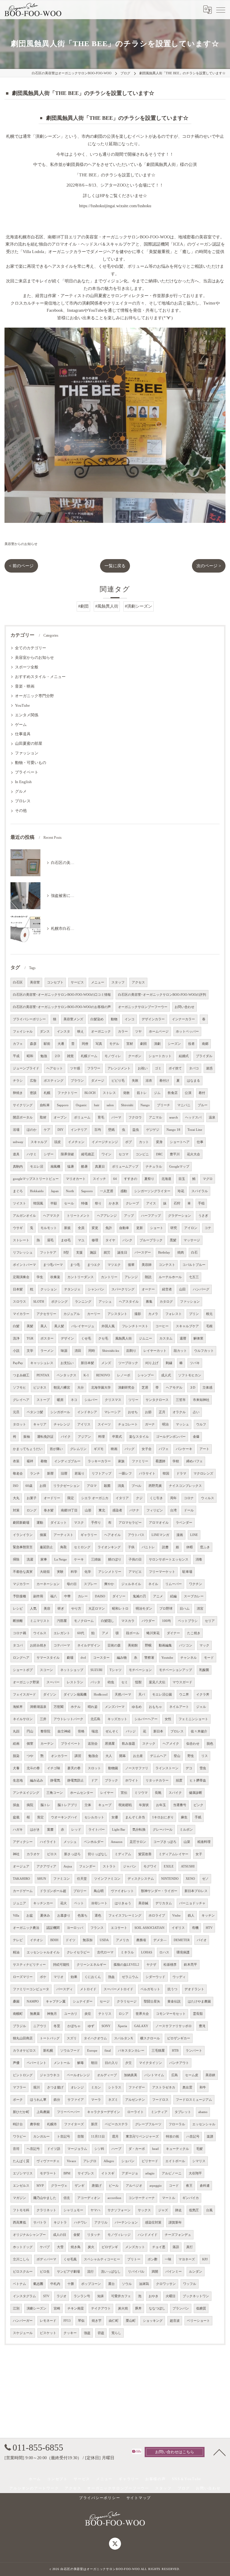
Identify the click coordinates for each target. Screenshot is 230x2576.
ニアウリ (40, 2026)
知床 (101, 2296)
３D (192, 1388)
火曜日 (171, 2296)
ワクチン (196, 1584)
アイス (151, 1203)
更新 (140, 1228)
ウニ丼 (184, 1695)
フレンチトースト (135, 1326)
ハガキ (18, 1830)
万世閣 (59, 1707)
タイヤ (110, 1240)
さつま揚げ (55, 2087)
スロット (94, 1768)
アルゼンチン (135, 2100)
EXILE (169, 1866)
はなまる (193, 1081)
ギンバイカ (191, 2198)
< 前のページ (21, 566)
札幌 (47, 1093)
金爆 (196, 1437)
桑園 (16, 2001)
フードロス (160, 2100)
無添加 (88, 1940)
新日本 (158, 1731)
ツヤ (138, 1032)
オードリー (52, 1498)
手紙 (198, 1817)
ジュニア (19, 1903)
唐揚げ (97, 2186)
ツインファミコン (107, 1879)
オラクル (179, 1412)
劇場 (70, 1658)
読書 (165, 1547)
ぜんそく (112, 1731)
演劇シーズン (37, 2308)
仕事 (200, 1142)
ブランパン (181, 2308)
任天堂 (82, 1879)
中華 (67, 1596)
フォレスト (174, 1314)
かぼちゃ (74, 2026)
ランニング (83, 1302)
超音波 (175, 2321)
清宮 (200, 1609)
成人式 (166, 1375)
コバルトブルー (194, 1265)
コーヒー (162, 1326)
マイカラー (21, 1314)
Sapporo (63, 1105)
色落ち (83, 1916)
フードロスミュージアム (194, 2100)
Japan (55, 1191)
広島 (175, 2075)
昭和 (30, 1056)
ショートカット (160, 1056)
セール (69, 1203)
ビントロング (23, 2075)
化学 (88, 1572)
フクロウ (135, 1117)
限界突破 (67, 1154)
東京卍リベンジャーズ (142, 2137)
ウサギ (18, 1228)
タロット (19, 1424)
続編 (173, 1596)
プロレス (23, 801)
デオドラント (194, 1989)
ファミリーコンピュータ (31, 1989)
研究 (174, 1228)
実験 (60, 1572)
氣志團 (38, 2284)
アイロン (191, 1228)
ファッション (27, 753)
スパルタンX (124, 2038)
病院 (30, 1805)
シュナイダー (83, 2001)
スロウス (19, 1302)
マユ (81, 1240)
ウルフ (201, 1424)
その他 (21, 811)
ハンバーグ (201, 1289)
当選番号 (180, 1805)
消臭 (121, 1486)
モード (209, 1658)
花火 (63, 1903)
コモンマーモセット (171, 2014)
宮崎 (57, 2308)
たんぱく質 (21, 2161)
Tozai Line (195, 1130)
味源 (64, 1351)
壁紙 (111, 1130)
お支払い (67, 1363)
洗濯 (30, 1559)
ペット (79, 1903)
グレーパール (163, 1830)
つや (30, 1756)
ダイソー (119, 1596)
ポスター (47, 1338)
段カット (180, 1351)
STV (46, 2296)
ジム (157, 1093)
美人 (44, 1326)
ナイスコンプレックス (185, 1486)
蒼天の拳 (74, 1768)
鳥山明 (99, 1891)
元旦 (16, 1412)
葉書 (50, 1830)
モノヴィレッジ (119, 2235)
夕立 (128, 2063)
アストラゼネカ (164, 2087)
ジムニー (146, 1338)
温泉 (212, 1117)
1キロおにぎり (163, 1817)
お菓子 (32, 1498)
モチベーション (140, 1670)
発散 (126, 1093)
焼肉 (181, 1253)
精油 (16, 1952)
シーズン (174, 1044)
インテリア (79, 1130)
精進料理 (204, 1842)
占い (196, 1412)
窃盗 (101, 2333)
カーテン (47, 1744)
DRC (159, 1154)
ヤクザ (151, 1965)
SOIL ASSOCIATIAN (149, 1928)
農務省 (141, 1940)
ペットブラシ (188, 1621)
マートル (169, 2198)
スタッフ (118, 982)
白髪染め (97, 1019)
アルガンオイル (24, 1216)
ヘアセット (55, 1068)
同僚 (85, 1044)
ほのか (32, 1130)
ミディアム (123, 1854)
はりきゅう (123, 1903)
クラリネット (46, 2210)
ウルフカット (204, 1351)
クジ (139, 1498)
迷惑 (209, 1068)
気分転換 (139, 1830)
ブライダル (204, 1056)
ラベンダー (184, 1523)
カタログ (166, 1302)
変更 (95, 1228)
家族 (121, 1461)
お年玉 (161, 1805)
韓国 (166, 1474)
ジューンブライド (26, 1068)
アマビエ (135, 1572)
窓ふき (205, 1547)
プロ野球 (166, 1609)
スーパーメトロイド (118, 1989)
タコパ (18, 1645)
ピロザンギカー (179, 2038)
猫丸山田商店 (23, 2038)
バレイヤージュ (83, 1326)
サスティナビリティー (29, 1965)
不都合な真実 (23, 1572)
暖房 (60, 1400)
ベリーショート (198, 2321)
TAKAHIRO (21, 1879)
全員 (81, 1228)
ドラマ (181, 1474)
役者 (191, 1044)
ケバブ (45, 2247)
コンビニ (142, 1154)
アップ (129, 1216)
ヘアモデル (174, 1388)
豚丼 (138, 2308)
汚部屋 (62, 1621)
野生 (191, 1756)
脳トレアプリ (67, 1805)
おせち (133, 1412)
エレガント (62, 1633)
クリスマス (113, 1400)
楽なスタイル (139, 1437)
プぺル (136, 1486)
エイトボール (175, 2161)
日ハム (185, 1609)
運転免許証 (45, 1437)
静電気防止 (76, 1780)
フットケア (48, 1253)
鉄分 (57, 2100)
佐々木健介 (199, 1731)
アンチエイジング (26, 1793)
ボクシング (59, 1302)
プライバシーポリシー (29, 1019)
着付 (202, 1093)
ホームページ (159, 1032)
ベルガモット (150, 1989)
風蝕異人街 (124, 1338)
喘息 (95, 1731)
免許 (109, 1228)
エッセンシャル (204, 2124)
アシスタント (117, 1314)
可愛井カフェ (121, 2296)
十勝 (71, 2284)
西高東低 (19, 2222)
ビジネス (40, 1388)
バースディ (65, 1989)
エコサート (119, 1928)
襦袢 (30, 1461)
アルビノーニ (172, 2173)
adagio (150, 2173)
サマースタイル (48, 1658)
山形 (88, 1510)
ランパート (194, 2051)
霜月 (115, 2137)
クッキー (70, 2333)
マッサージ (192, 1240)
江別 (16, 2308)
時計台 (18, 2124)
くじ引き (156, 1498)
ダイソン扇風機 (75, 1695)
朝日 (94, 2063)
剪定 (40, 1817)
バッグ (130, 1449)
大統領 (45, 1572)
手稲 (201, 1203)
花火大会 (193, 1154)
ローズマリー (23, 1977)
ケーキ (79, 1559)
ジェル (201, 1707)
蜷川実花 (153, 1633)
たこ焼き (194, 1633)
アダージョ (130, 2173)
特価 (84, 1203)
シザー (49, 1154)
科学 (74, 1572)
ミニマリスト (40, 1621)
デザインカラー (153, 1019)
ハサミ (32, 1154)
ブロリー (80, 1891)
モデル (114, 1044)
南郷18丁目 (69, 1510)
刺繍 (169, 1363)
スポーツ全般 (27, 667)
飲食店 (173, 1093)
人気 (33, 1609)
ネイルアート (179, 1707)
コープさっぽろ (165, 1842)
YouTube (22, 706)
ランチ (35, 1474)
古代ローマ (105, 1952)
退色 (98, 1916)
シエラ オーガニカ (95, 1498)
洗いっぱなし (111, 2272)
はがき (35, 1830)
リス (205, 1756)
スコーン (46, 1670)
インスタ (63, 1032)
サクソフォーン (119, 2210)
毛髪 (199, 2149)
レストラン (75, 1682)
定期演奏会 (21, 1277)
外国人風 (108, 1326)
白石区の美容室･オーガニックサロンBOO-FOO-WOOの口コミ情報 (62, 995)
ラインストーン (167, 1768)
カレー (83, 1596)
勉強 (44, 1056)
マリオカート (76, 1179)
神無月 (52, 2014)
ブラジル (19, 2026)
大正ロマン (97, 1609)
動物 (114, 1019)
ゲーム (21, 725)
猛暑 (71, 1167)
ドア (94, 1780)
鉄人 (191, 1916)
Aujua (68, 1866)
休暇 (190, 1547)
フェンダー (87, 1866)
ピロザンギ (110, 2247)
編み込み (37, 1780)
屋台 (111, 2284)
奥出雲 (187, 2087)
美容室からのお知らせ (21, 544)
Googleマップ (179, 1167)
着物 (44, 1461)
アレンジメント (119, 1068)
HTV (209, 1928)
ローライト (136, 2112)
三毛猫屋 (158, 2051)
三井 (43, 1719)
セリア (210, 1621)
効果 (74, 1977)
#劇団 (83, 606)
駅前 (47, 1044)
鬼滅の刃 (139, 1596)
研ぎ (61, 1609)
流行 (90, 2272)
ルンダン (196, 2272)
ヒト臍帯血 (198, 1780)
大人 (109, 1756)
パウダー (148, 1621)
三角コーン (55, 1793)
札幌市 (52, 2124)
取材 (43, 1117)
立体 (88, 1805)
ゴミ (158, 1068)
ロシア (124, 2014)
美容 (47, 1609)
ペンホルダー (94, 1842)
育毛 (101, 1117)
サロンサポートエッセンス (169, 1559)
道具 (16, 1154)
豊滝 (202, 2026)
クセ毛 (103, 1338)
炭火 (91, 2247)
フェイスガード (24, 1695)
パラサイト (147, 1474)
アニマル (155, 1117)
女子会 (147, 1449)
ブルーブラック (151, 1240)
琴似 (81, 2321)
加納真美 (131, 2075)
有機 (195, 1928)
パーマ (116, 1117)
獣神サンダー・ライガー (159, 1891)
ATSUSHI (188, 1866)
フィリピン (155, 1510)
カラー (123, 1032)
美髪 (30, 1326)
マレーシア (112, 1412)
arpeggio (156, 2186)
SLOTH (39, 1302)
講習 (78, 1756)
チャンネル (189, 1658)
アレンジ (131, 1277)
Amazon (117, 1842)
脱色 (210, 1744)
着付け (164, 1081)
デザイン (67, 1338)
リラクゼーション (66, 1486)
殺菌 (107, 1486)
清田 (78, 1351)
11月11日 (98, 2137)
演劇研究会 (126, 1388)
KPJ (205, 2259)
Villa (16, 1916)
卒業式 (117, 1437)
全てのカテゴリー (31, 648)
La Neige (60, 1559)
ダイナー (173, 1633)
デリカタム (164, 1903)
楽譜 (210, 2137)
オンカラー (59, 1756)
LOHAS (147, 1952)
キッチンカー (43, 1903)
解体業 (198, 1338)
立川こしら (21, 2259)
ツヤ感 (75, 1068)
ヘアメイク (171, 1744)
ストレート (21, 1240)
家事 (44, 1559)
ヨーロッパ (75, 1928)
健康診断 (196, 1793)
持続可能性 (61, 1965)
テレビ (18, 1940)
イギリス (178, 1928)
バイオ (202, 1940)
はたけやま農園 (199, 2001)
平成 (16, 1056)
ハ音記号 (193, 2137)
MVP (40, 2186)
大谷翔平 (195, 2173)
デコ (189, 1768)
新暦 (50, 1474)
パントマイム (154, 2075)
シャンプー (146, 1375)
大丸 (16, 1498)
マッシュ (182, 1424)
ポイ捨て (175, 1068)
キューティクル (177, 2149)
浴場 (16, 1130)
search (174, 1117)
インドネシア (87, 1412)
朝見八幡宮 (62, 1388)
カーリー (94, 1314)
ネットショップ (72, 1670)
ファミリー (140, 1461)
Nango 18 (173, 1130)
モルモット (49, 1228)
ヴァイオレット (122, 1891)
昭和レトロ (120, 1609)
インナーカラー (183, 1019)
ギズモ (99, 1449)
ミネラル (127, 1952)
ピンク (198, 1805)
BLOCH (90, 1093)
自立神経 (64, 1731)
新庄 (94, 2124)
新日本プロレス (196, 1891)
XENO (190, 1879)
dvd (83, 1658)
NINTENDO (170, 1879)
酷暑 (84, 1167)
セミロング (82, 1547)
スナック (149, 1744)
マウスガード (182, 1682)
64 (115, 1179)
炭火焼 (123, 2308)
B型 (66, 1253)
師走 (178, 2210)
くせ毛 (86, 1338)
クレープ (132, 1203)
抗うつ (172, 1989)
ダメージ (98, 1081)
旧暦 (64, 1474)
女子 (199, 1854)
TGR (30, 1338)
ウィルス (208, 1498)
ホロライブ (157, 1916)
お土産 (138, 1756)
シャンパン (96, 1289)
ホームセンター (82, 1793)
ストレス (109, 1093)
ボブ (128, 1142)
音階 (81, 2137)
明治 (165, 1424)
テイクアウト (101, 2308)
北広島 (95, 1719)
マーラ (96, 2100)
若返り (80, 1474)
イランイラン (23, 1535)
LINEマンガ (160, 1535)
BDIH (54, 1940)
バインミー (174, 2272)
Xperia (122, 2026)
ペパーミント (37, 2063)
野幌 (148, 1645)
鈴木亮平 (190, 1965)
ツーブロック (128, 1363)
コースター (101, 1658)
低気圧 (194, 2210)
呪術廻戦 (125, 1805)
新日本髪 (87, 1363)
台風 (209, 2210)
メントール (62, 2063)
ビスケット (48, 2333)
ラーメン (47, 1351)
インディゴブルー (67, 1461)
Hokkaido (37, 1191)
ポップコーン (91, 2284)
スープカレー (194, 1596)
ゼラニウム (130, 1977)
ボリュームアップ (125, 1167)
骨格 (81, 1731)
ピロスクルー (23, 2272)
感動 (124, 1191)
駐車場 (187, 1572)
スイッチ (99, 1179)
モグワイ (150, 1866)
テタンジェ (72, 1289)
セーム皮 (192, 2075)
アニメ (158, 1596)
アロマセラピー (130, 1523)
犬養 (16, 1768)
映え (81, 1032)
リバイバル (136, 2272)
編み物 (122, 1658)
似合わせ (193, 1744)
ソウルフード (70, 2051)
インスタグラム (24, 2296)
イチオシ (37, 1940)
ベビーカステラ (116, 2124)
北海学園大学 (101, 1388)
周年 (173, 1498)
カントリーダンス (81, 1277)
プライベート (27, 772)
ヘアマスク (51, 1216)
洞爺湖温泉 (38, 1707)
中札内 (55, 2284)
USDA (104, 1940)
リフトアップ (102, 1474)
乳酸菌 (204, 1670)
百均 (98, 1130)
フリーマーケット (162, 1572)
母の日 (72, 1584)
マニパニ (184, 1105)
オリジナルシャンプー (29, 2235)
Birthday (164, 1253)
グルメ (21, 791)
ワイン (106, 1154)
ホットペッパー (187, 1032)
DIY (60, 1130)
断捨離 (18, 1621)
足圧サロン (138, 1842)
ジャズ (163, 2210)
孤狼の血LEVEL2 (126, 1965)
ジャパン (130, 1866)
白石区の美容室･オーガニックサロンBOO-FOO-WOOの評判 (162, 995)
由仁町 (114, 2321)
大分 (81, 1388)
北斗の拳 (33, 1768)
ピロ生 (45, 2272)
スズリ (72, 2038)
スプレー (90, 1584)
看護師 (160, 1461)
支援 (79, 1253)
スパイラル (200, 1191)
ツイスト (19, 1203)
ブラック (111, 1780)
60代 (81, 1633)
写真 (99, 1044)
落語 (176, 2247)
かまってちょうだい (28, 1449)
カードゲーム (23, 1891)
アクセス (138, 982)
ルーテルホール (170, 1277)
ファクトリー (67, 1093)
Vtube (176, 1916)
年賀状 (144, 1805)
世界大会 (142, 2014)
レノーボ (124, 1375)
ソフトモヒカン (190, 1375)
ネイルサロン (23, 1719)
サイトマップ (139, 2498)
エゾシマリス (23, 2173)
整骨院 (45, 1731)
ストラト (109, 1866)
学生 (40, 1277)
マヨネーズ (187, 2259)
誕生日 (122, 1253)
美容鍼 (143, 1903)
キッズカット (117, 1719)
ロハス (164, 1952)
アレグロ (90, 2161)
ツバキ (195, 1363)
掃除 (16, 1559)
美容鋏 (210, 2075)
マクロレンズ (203, 1474)
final (108, 2051)
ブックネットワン (196, 2296)
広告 (33, 1081)
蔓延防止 (46, 1547)
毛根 (209, 1326)
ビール (114, 2186)
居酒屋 (110, 1744)
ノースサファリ (137, 1768)
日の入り (111, 2063)
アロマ (92, 1486)
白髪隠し (108, 1621)
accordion (114, 2198)
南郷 (205, 1044)
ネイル (153, 1584)
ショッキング (153, 2321)
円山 (30, 1731)
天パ (142, 1695)
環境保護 (183, 1952)
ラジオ (62, 2296)
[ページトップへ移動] (220, 2452)
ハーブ (116, 2149)
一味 (168, 2259)
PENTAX (43, 1375)
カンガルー (41, 2137)
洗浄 (16, 1338)
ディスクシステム (141, 1879)
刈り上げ (152, 1363)
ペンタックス (66, 1375)
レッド (76, 1830)
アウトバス (136, 1535)
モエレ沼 (37, 1167)
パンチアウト (179, 2063)
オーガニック (101, 1032)
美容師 (147, 1265)
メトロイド (88, 1989)
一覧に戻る (115, 566)
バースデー (143, 1253)
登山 (177, 1756)
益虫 (136, 1130)
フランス (97, 1928)
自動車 (124, 1228)
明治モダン (144, 1609)
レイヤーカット (155, 1351)
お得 (43, 1486)
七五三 (194, 1277)
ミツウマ (141, 1793)
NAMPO (33, 2001)
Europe (92, 2051)
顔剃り (131, 1351)
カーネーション (48, 1584)
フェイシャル (23, 1032)
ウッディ (179, 1977)
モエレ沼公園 (162, 1695)
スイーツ (104, 1424)
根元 (209, 1314)
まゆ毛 (66, 1240)
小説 (16, 1351)
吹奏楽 (55, 1277)
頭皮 (57, 1142)
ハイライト (48, 1842)
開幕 (122, 1756)
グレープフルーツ (148, 2124)
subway (18, 1142)
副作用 (38, 1596)
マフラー (19, 2087)
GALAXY (141, 2026)
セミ (125, 1682)
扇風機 (55, 1167)
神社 (16, 1854)
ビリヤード (150, 2161)
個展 (43, 1535)
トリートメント (78, 1216)
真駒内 (18, 1167)
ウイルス (40, 1633)
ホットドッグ (23, 2247)
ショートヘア (180, 1142)
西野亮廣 (155, 1486)
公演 (188, 1093)
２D (57, 1056)
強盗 (87, 2333)
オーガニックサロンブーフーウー (143, 1007)
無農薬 (35, 2014)
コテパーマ (62, 1645)
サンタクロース (157, 1400)
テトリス (105, 2014)
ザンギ (80, 2186)
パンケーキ (184, 1449)
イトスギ (108, 2173)
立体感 (207, 1388)
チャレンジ (62, 1424)
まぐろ (18, 1191)
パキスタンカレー (131, 2051)
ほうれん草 (38, 2100)
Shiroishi (127, 1105)
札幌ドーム (89, 1056)
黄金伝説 (174, 2001)
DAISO (100, 1596)
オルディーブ (107, 2075)
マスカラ (128, 1621)
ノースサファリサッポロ (174, 2026)
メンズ (106, 1363)
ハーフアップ (151, 1216)
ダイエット (59, 1523)
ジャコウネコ (50, 2075)
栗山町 (131, 2321)
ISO (16, 1486)
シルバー (91, 1400)
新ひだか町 (21, 2112)
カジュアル (72, 1314)
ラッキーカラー (99, 1461)
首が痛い (56, 1449)
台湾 (173, 1510)
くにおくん (93, 1977)
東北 (102, 1510)
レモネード (48, 2321)
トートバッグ (50, 2038)
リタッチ (94, 2235)
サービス (77, 982)
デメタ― (160, 1940)
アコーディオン (89, 2198)
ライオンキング (109, 1547)
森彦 (33, 1044)
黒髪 (173, 1240)
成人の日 (60, 2235)
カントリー (109, 1277)
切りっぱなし (98, 1854)
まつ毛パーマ (53, 1265)
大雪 (60, 2247)
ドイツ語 (54, 2149)
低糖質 (201, 2308)
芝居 (145, 1388)
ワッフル (190, 2284)
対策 (16, 1510)
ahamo (203, 2112)
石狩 (177, 1203)
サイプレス (86, 2173)
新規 (67, 1228)
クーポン (135, 1056)
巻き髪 (49, 1510)
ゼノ (205, 1879)
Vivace (71, 2161)
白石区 (18, 982)
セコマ (124, 1154)
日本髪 (18, 1289)
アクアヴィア (46, 1866)
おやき (153, 2296)
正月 (162, 1412)
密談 (33, 1093)
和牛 (203, 2087)
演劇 (157, 1044)
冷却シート (99, 1903)
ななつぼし (157, 2308)
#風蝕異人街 (107, 606)
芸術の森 (114, 1645)
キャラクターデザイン (104, 2112)
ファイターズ (74, 2124)
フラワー (94, 1068)
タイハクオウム (95, 2038)
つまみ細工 (21, 1375)
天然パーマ (123, 1695)
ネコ (74, 1400)
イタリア (122, 1498)
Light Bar (119, 1830)
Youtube (167, 1658)
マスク (79, 1523)
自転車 (45, 1105)
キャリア (40, 1424)
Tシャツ (116, 1670)
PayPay (18, 1363)
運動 (40, 1523)
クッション (49, 1289)
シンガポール (60, 1412)
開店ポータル (23, 1117)
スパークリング (123, 1289)
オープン (60, 1117)
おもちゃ (155, 1707)
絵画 (16, 1744)
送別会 (93, 1744)
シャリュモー (73, 2210)
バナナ (134, 1510)
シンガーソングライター (152, 1191)
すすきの (131, 1179)
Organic (81, 1105)
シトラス (115, 2087)
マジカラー (21, 1584)
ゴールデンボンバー (171, 1437)
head (155, 2149)
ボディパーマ (46, 2259)
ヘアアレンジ (107, 1216)
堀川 (37, 2087)
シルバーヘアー (146, 1719)
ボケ (43, 1977)
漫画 (180, 1535)
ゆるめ (137, 1707)
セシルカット (94, 1817)
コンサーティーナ (142, 2198)
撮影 (138, 1314)
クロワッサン (166, 2284)
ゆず (91, 2026)
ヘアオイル (112, 1535)
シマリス (199, 2161)
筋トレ (142, 1093)
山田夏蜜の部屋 (29, 744)
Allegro (109, 2161)
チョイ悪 (159, 2247)
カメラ (153, 1314)
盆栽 (16, 1817)
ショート (157, 1228)
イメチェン (76, 1142)
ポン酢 (153, 2259)
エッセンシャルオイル (43, 1952)
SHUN (42, 1879)
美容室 (35, 982)
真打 (190, 2247)
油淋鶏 (144, 2284)
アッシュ (105, 1302)
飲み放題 (128, 1744)
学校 (176, 1461)
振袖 (27, 1437)
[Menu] (221, 10)
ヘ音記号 (33, 2149)
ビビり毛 (118, 1081)
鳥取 (63, 1547)
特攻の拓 (172, 2137)
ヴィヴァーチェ (48, 2161)
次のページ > (209, 566)
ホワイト (132, 1780)
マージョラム (77, 2149)
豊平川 (175, 1154)
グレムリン (78, 1449)
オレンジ (77, 2087)
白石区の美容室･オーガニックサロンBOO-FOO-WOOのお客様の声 (62, 1007)
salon (110, 1105)
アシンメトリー (110, 1572)
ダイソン (50, 1695)
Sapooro (87, 1191)
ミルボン (186, 1830)
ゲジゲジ (153, 1130)
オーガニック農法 (26, 1928)
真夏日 (100, 1167)
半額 (54, 1203)
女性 (168, 1719)
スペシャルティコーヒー (102, 2259)
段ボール (133, 1633)
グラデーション (180, 1216)
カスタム (166, 1338)
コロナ (189, 1498)
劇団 (143, 1044)
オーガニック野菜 (26, 1682)
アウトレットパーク (68, 1719)
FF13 (67, 2321)
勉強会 (93, 1756)
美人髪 (59, 1326)
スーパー (53, 1682)
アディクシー (23, 1842)
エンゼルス (21, 2186)
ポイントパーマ (24, 1265)
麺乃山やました (45, 2198)
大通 (61, 1044)
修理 (95, 1240)
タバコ (194, 1068)
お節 (148, 1412)
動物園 (113, 1768)
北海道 (166, 1179)
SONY (106, 2026)
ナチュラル (154, 1167)
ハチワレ (81, 2222)
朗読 (148, 1277)
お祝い (143, 1068)
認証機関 (53, 1928)
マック (204, 1645)
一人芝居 (107, 1191)
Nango (145, 1105)
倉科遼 (205, 2186)
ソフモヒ (19, 1388)
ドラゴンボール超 (53, 1891)
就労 (107, 1253)
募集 (149, 1302)
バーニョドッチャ (192, 1903)
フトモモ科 (21, 2210)
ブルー (203, 1105)
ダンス (45, 1032)
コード (174, 2186)
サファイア (76, 2100)
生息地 (18, 1780)
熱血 (111, 1977)
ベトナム (19, 2284)
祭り (98, 1203)
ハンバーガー (23, 2321)
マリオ (59, 1977)
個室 (30, 1744)
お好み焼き (38, 1645)
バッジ (131, 1731)
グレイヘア (21, 1400)
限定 (71, 1498)
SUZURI (96, 1670)
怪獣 (138, 1682)
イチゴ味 (54, 1768)
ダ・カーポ (137, 2149)
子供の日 (135, 1559)
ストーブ (43, 1400)
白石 (194, 1253)
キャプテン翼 (56, 2001)
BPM (67, 2173)
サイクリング (23, 1105)
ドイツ (71, 1940)
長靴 (158, 1793)
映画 (114, 1449)
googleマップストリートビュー (36, 1179)
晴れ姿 (93, 1707)
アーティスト (63, 1535)
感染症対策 (153, 2222)
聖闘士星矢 (152, 2001)
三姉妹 (96, 1559)
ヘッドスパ (193, 1117)
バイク (66, 1437)
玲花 (181, 1191)
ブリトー (134, 2259)
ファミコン (62, 1879)
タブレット (183, 2112)
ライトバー (97, 1830)
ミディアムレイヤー (174, 1854)
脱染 (16, 1756)
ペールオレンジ (78, 2075)
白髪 (16, 1326)
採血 (16, 1805)
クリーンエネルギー (91, 1965)
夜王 (189, 2186)
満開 (155, 2272)
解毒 (81, 2063)
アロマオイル (159, 1523)
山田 (182, 1289)
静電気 (55, 1780)
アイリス (84, 1424)
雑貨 (70, 1056)
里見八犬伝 (157, 1682)
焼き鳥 (76, 2247)
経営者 (167, 1289)
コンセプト (55, 982)
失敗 (135, 1081)
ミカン (96, 2087)
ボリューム (82, 1117)
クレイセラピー (78, 1952)
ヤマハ (95, 2210)
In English (23, 782)
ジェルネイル (131, 1584)
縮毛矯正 (88, 1154)
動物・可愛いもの (31, 763)
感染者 (117, 1510)
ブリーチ (164, 1105)
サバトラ (40, 2222)
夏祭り (149, 1179)
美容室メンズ (73, 1019)
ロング (32, 1510)
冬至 (57, 2026)
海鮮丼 (18, 1707)
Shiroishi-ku (111, 1351)
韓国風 (38, 1203)
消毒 (199, 1559)
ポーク (18, 2100)
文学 (30, 1351)
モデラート (48, 2173)
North (70, 1191)
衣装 (16, 1461)
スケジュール (23, 2333)
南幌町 (18, 2014)
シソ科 (99, 2149)
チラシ (18, 1081)
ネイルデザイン (89, 1645)
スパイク (175, 1793)
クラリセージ (127, 2001)
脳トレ (45, 1805)
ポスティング (54, 1081)
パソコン (186, 1645)
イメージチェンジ (105, 1142)
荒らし (116, 2333)
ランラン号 (82, 2296)
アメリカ (122, 1940)
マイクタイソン (150, 2063)
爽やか (109, 1584)
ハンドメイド (148, 2235)
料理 (102, 1437)
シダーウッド (155, 1977)
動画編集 (165, 1645)
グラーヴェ (59, 2186)
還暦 (183, 1338)
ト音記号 (63, 2137)
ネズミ (113, 2100)
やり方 (76, 1609)
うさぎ (203, 1216)
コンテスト (167, 1265)
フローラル (177, 2124)
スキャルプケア (187, 1326)
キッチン (208, 1916)
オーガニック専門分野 (34, 696)
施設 (93, 1253)
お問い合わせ (184, 1007)
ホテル (76, 1707)
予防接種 (19, 1596)
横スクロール (150, 2038)
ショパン (128, 2161)
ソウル (127, 2284)
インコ (130, 1019)
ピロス (52, 1854)
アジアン (84, 1437)
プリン (194, 1314)
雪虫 (203, 1768)
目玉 (182, 1179)
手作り (96, 1523)
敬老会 (18, 1474)
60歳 (29, 1486)
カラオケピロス (24, 2051)
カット (144, 1142)
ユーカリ (71, 2014)
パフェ (164, 1449)
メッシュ (70, 1842)
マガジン (19, 2198)
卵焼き (18, 1093)
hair (97, 1105)
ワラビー (19, 2137)
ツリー (133, 1400)
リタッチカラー (157, 1780)
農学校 (35, 2124)
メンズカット (135, 2247)
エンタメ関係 (27, 715)
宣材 (130, 1044)
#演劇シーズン (139, 606)
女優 (115, 1817)
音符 (16, 2149)
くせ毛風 (70, 2259)
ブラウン (77, 1081)
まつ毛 (75, 1265)
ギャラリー (89, 1535)
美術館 (133, 1645)
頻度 (179, 1780)
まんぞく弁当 (135, 1817)
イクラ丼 (203, 1695)
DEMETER (182, 1940)
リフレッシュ (23, 1253)
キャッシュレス (42, 1363)
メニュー (98, 982)
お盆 (30, 1916)
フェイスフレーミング (125, 1916)
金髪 (77, 2235)
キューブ (105, 1805)
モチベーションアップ (175, 1670)
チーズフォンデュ (178, 2235)
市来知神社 (201, 1400)
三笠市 (181, 1400)
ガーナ (150, 1424)
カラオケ (33, 1854)
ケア (47, 1130)
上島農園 (43, 2112)
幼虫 (111, 1682)
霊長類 (198, 2014)
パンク (127, 1240)
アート (204, 1449)
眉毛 (50, 1240)
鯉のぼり (115, 1559)
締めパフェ (195, 1461)
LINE (194, 1535)
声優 (16, 2063)
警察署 (149, 1658)
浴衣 (149, 1081)
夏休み (45, 1916)
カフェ (18, 1044)
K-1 (86, 1375)
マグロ (208, 1179)
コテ (208, 1228)
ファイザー (137, 2087)
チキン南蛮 (76, 2308)
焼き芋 (97, 2321)
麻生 (184, 1817)
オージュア (21, 1866)
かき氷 (114, 1203)
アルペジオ (134, 2186)
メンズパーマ (115, 1707)
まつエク (94, 1265)
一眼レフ (125, 1474)
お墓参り (64, 1916)
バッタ (95, 1682)
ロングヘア (21, 1658)
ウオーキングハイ (64, 1817)
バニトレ (148, 1547)
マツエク (114, 1265)
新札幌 (48, 2051)
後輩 (131, 1265)
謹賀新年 (175, 2222)
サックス (144, 2210)
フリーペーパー (68, 2112)
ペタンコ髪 (35, 1412)
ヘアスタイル (129, 1302)
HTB (175, 2051)
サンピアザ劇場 (68, 2272)
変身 (159, 1142)
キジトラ (60, 2222)
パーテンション (126, 2222)
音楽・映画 (25, 686)
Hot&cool (101, 1695)
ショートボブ (23, 1670)
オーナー (148, 1289)
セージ (105, 2001)
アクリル (101, 2222)
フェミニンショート (193, 1719)
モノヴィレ (113, 1056)
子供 (131, 1547)
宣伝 (124, 1793)
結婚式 (184, 1056)
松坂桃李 (170, 1965)
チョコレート (128, 1424)
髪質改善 (145, 1854)
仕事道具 (23, 734)
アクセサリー (46, 1314)
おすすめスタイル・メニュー (40, 677)
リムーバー (174, 1584)
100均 (166, 1621)
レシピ (18, 1609)
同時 (92, 1351)
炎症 (88, 2014)
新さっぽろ (72, 1854)
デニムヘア (158, 1756)
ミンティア (159, 2112)
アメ (105, 1633)
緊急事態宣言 (23, 1547)
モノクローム (84, 1621)
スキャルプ (39, 1142)
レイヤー (107, 1793)
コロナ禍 (19, 1633)
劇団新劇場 (21, 1523)
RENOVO (103, 1375)
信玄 (67, 2198)
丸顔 (16, 1731)
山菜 (187, 1842)
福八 (54, 1596)
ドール (189, 1510)
